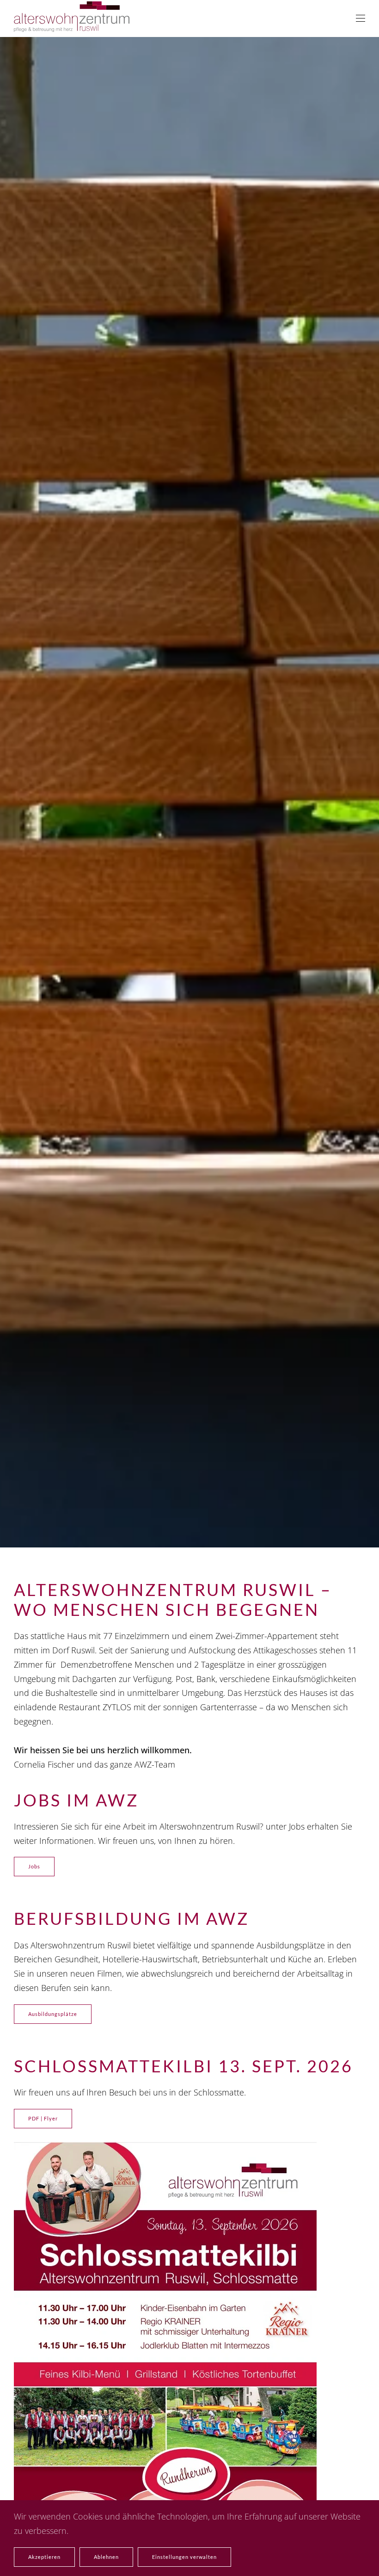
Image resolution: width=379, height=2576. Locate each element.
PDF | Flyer (43, 2118)
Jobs (34, 1866)
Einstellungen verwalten (184, 2557)
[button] (361, 18)
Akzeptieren (44, 2557)
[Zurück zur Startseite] (72, 18)
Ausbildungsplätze (53, 2014)
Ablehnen (106, 2557)
